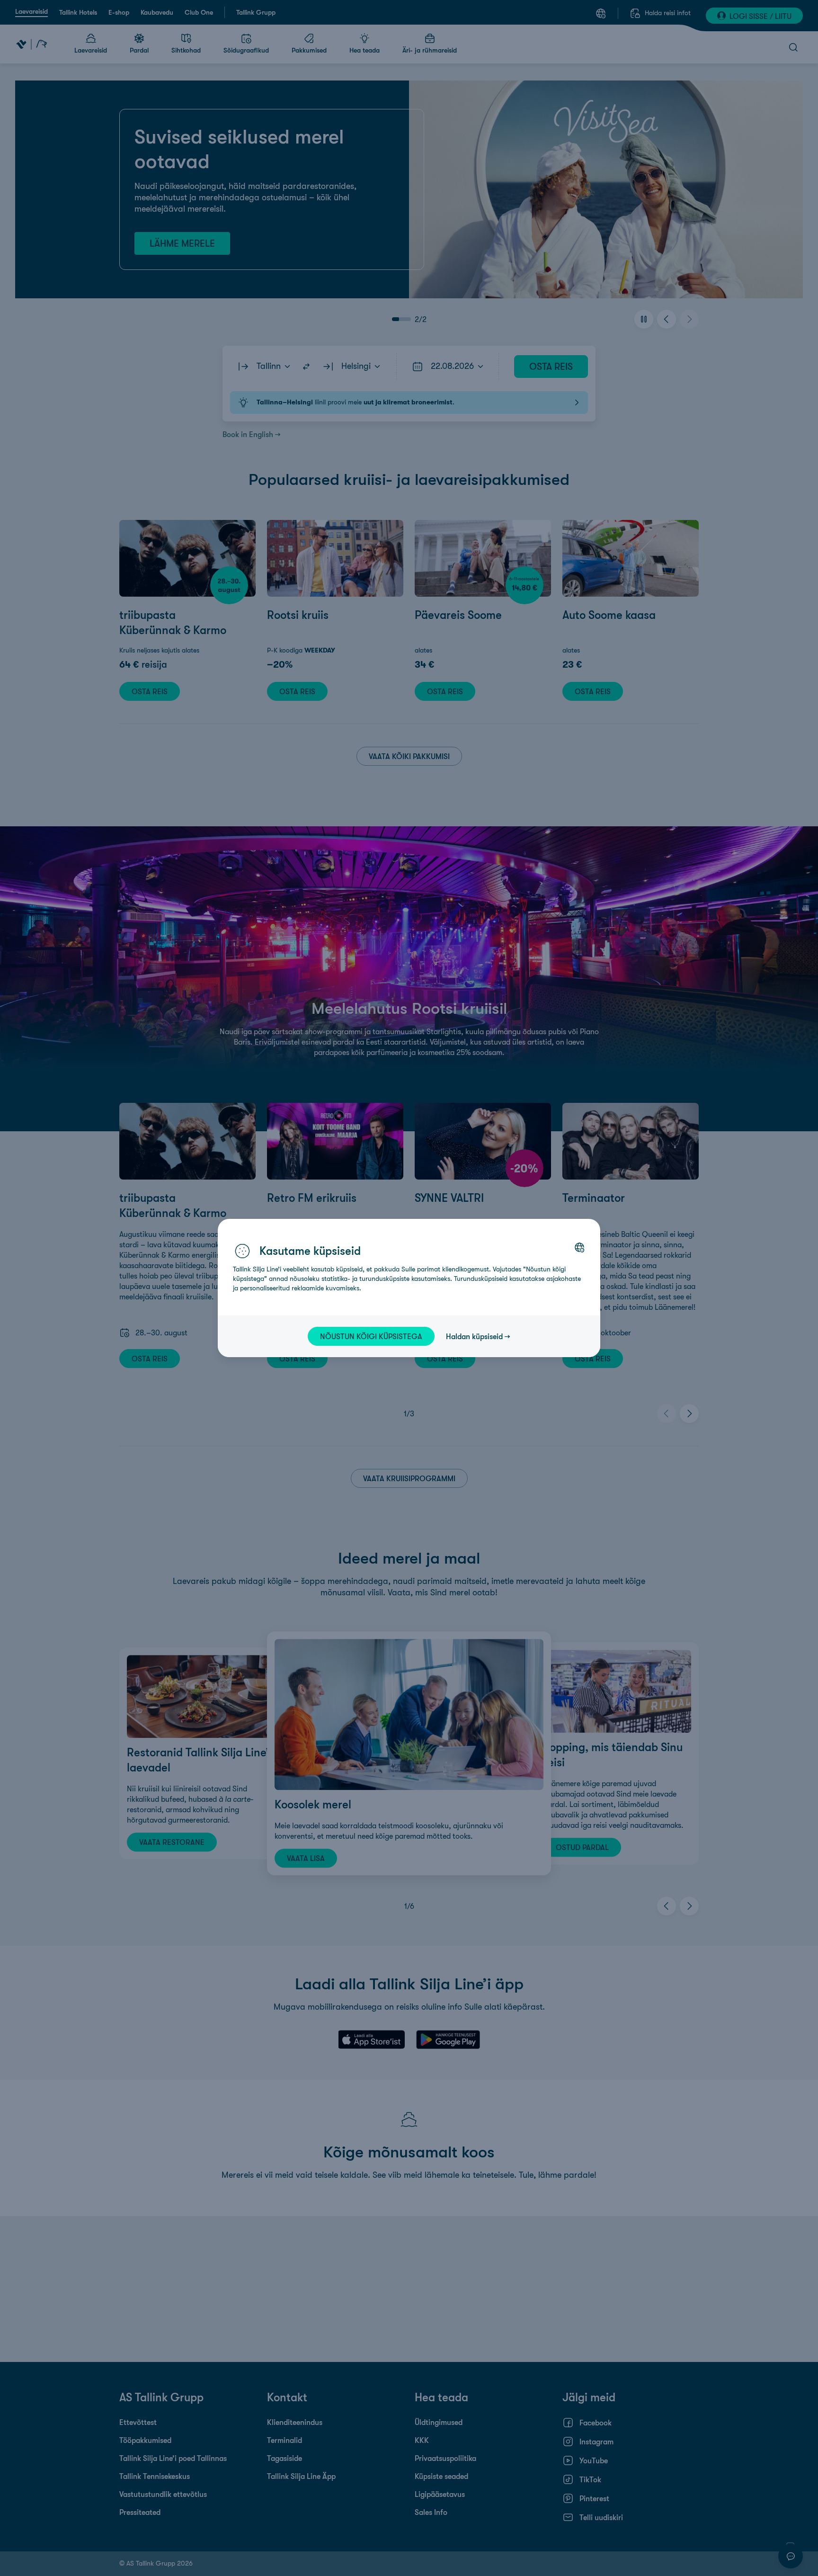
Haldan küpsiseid (474, 1336)
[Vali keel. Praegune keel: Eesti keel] (579, 1247)
